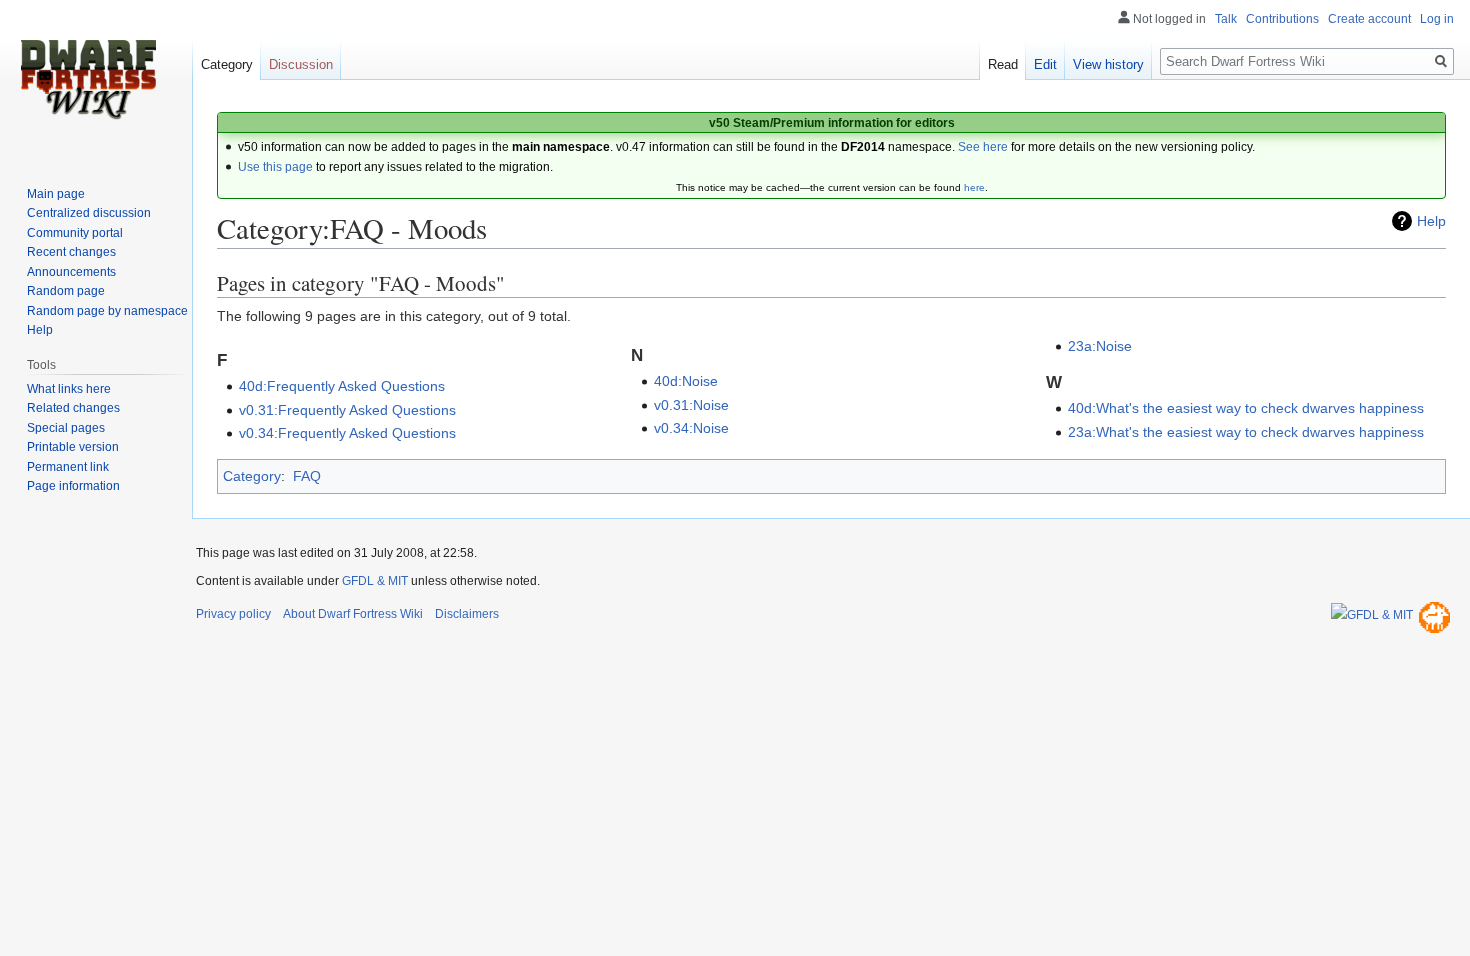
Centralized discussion (89, 213)
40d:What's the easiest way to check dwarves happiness (1246, 408)
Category (252, 476)
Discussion (301, 64)
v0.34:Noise (691, 428)
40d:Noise (686, 381)
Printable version (73, 447)
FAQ (307, 476)
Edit (1045, 64)
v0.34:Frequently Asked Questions (347, 433)
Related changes (73, 408)
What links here (69, 389)
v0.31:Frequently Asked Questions (347, 410)
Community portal (75, 233)
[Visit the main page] (88, 80)
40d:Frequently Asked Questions (342, 386)
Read (1003, 64)
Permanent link (68, 467)
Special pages (66, 428)
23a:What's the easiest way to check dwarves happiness (1246, 432)
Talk (1226, 19)
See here (983, 147)
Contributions (1282, 19)
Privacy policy (233, 614)
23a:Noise (1100, 346)
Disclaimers (467, 614)
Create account (1369, 19)
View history (1108, 64)
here (974, 187)
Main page (56, 194)
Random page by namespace (107, 311)
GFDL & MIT (375, 581)
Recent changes (71, 252)
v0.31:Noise (691, 405)
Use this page (275, 167)
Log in (1437, 19)
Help (1431, 221)
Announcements (71, 272)
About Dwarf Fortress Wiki (353, 614)
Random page (66, 291)
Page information (73, 486)
